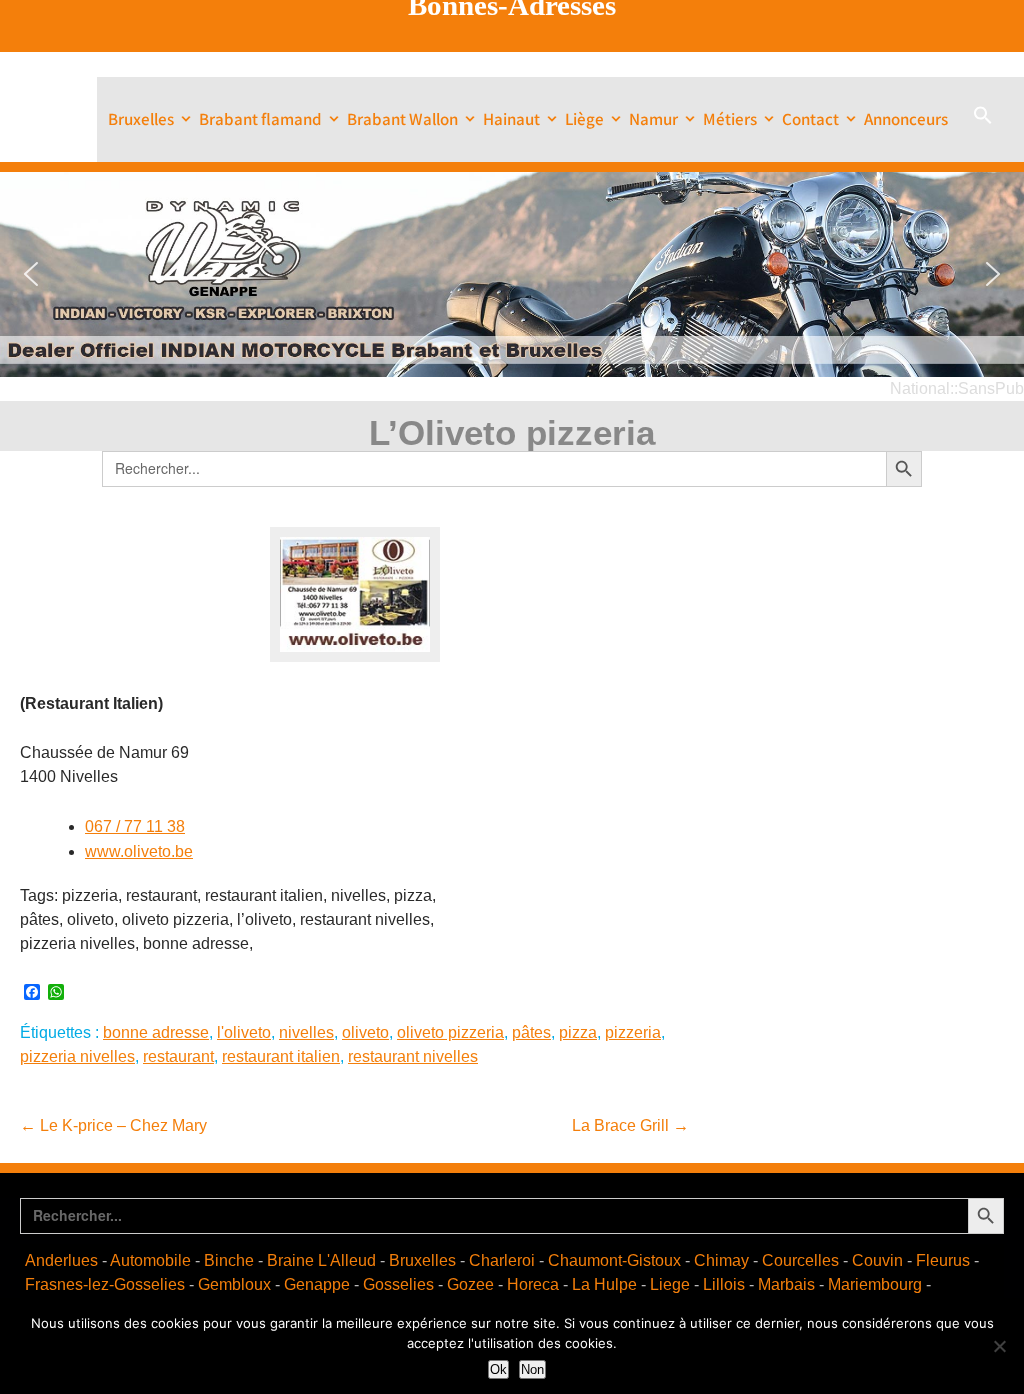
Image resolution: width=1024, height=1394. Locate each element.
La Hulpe (604, 1284)
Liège (584, 119)
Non (532, 1369)
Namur (653, 119)
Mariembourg (875, 1284)
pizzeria (633, 1032)
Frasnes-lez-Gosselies (105, 1284)
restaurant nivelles (413, 1056)
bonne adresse (156, 1032)
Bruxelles (141, 119)
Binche (229, 1260)
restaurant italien (281, 1056)
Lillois (724, 1284)
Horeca (533, 1284)
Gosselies (398, 1284)
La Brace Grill (630, 1125)
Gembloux (234, 1284)
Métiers (730, 119)
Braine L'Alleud (321, 1260)
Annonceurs (906, 119)
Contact (810, 119)
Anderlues (61, 1260)
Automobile (150, 1260)
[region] (512, 274)
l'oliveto (244, 1032)
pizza (578, 1032)
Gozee (470, 1284)
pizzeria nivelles (77, 1056)
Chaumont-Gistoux (614, 1260)
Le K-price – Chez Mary (113, 1125)
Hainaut (511, 119)
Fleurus (943, 1260)
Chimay (721, 1260)
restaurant (178, 1056)
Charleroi (502, 1260)
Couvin (877, 1260)
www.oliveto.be (139, 851)
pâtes (531, 1032)
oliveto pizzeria (450, 1032)
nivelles (306, 1032)
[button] (983, 119)
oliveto (365, 1032)
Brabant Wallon (402, 119)
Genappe (317, 1284)
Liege (670, 1284)
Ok (498, 1369)
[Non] (999, 1346)
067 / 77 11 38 (135, 826)
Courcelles (800, 1260)
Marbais (786, 1284)
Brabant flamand (260, 119)
